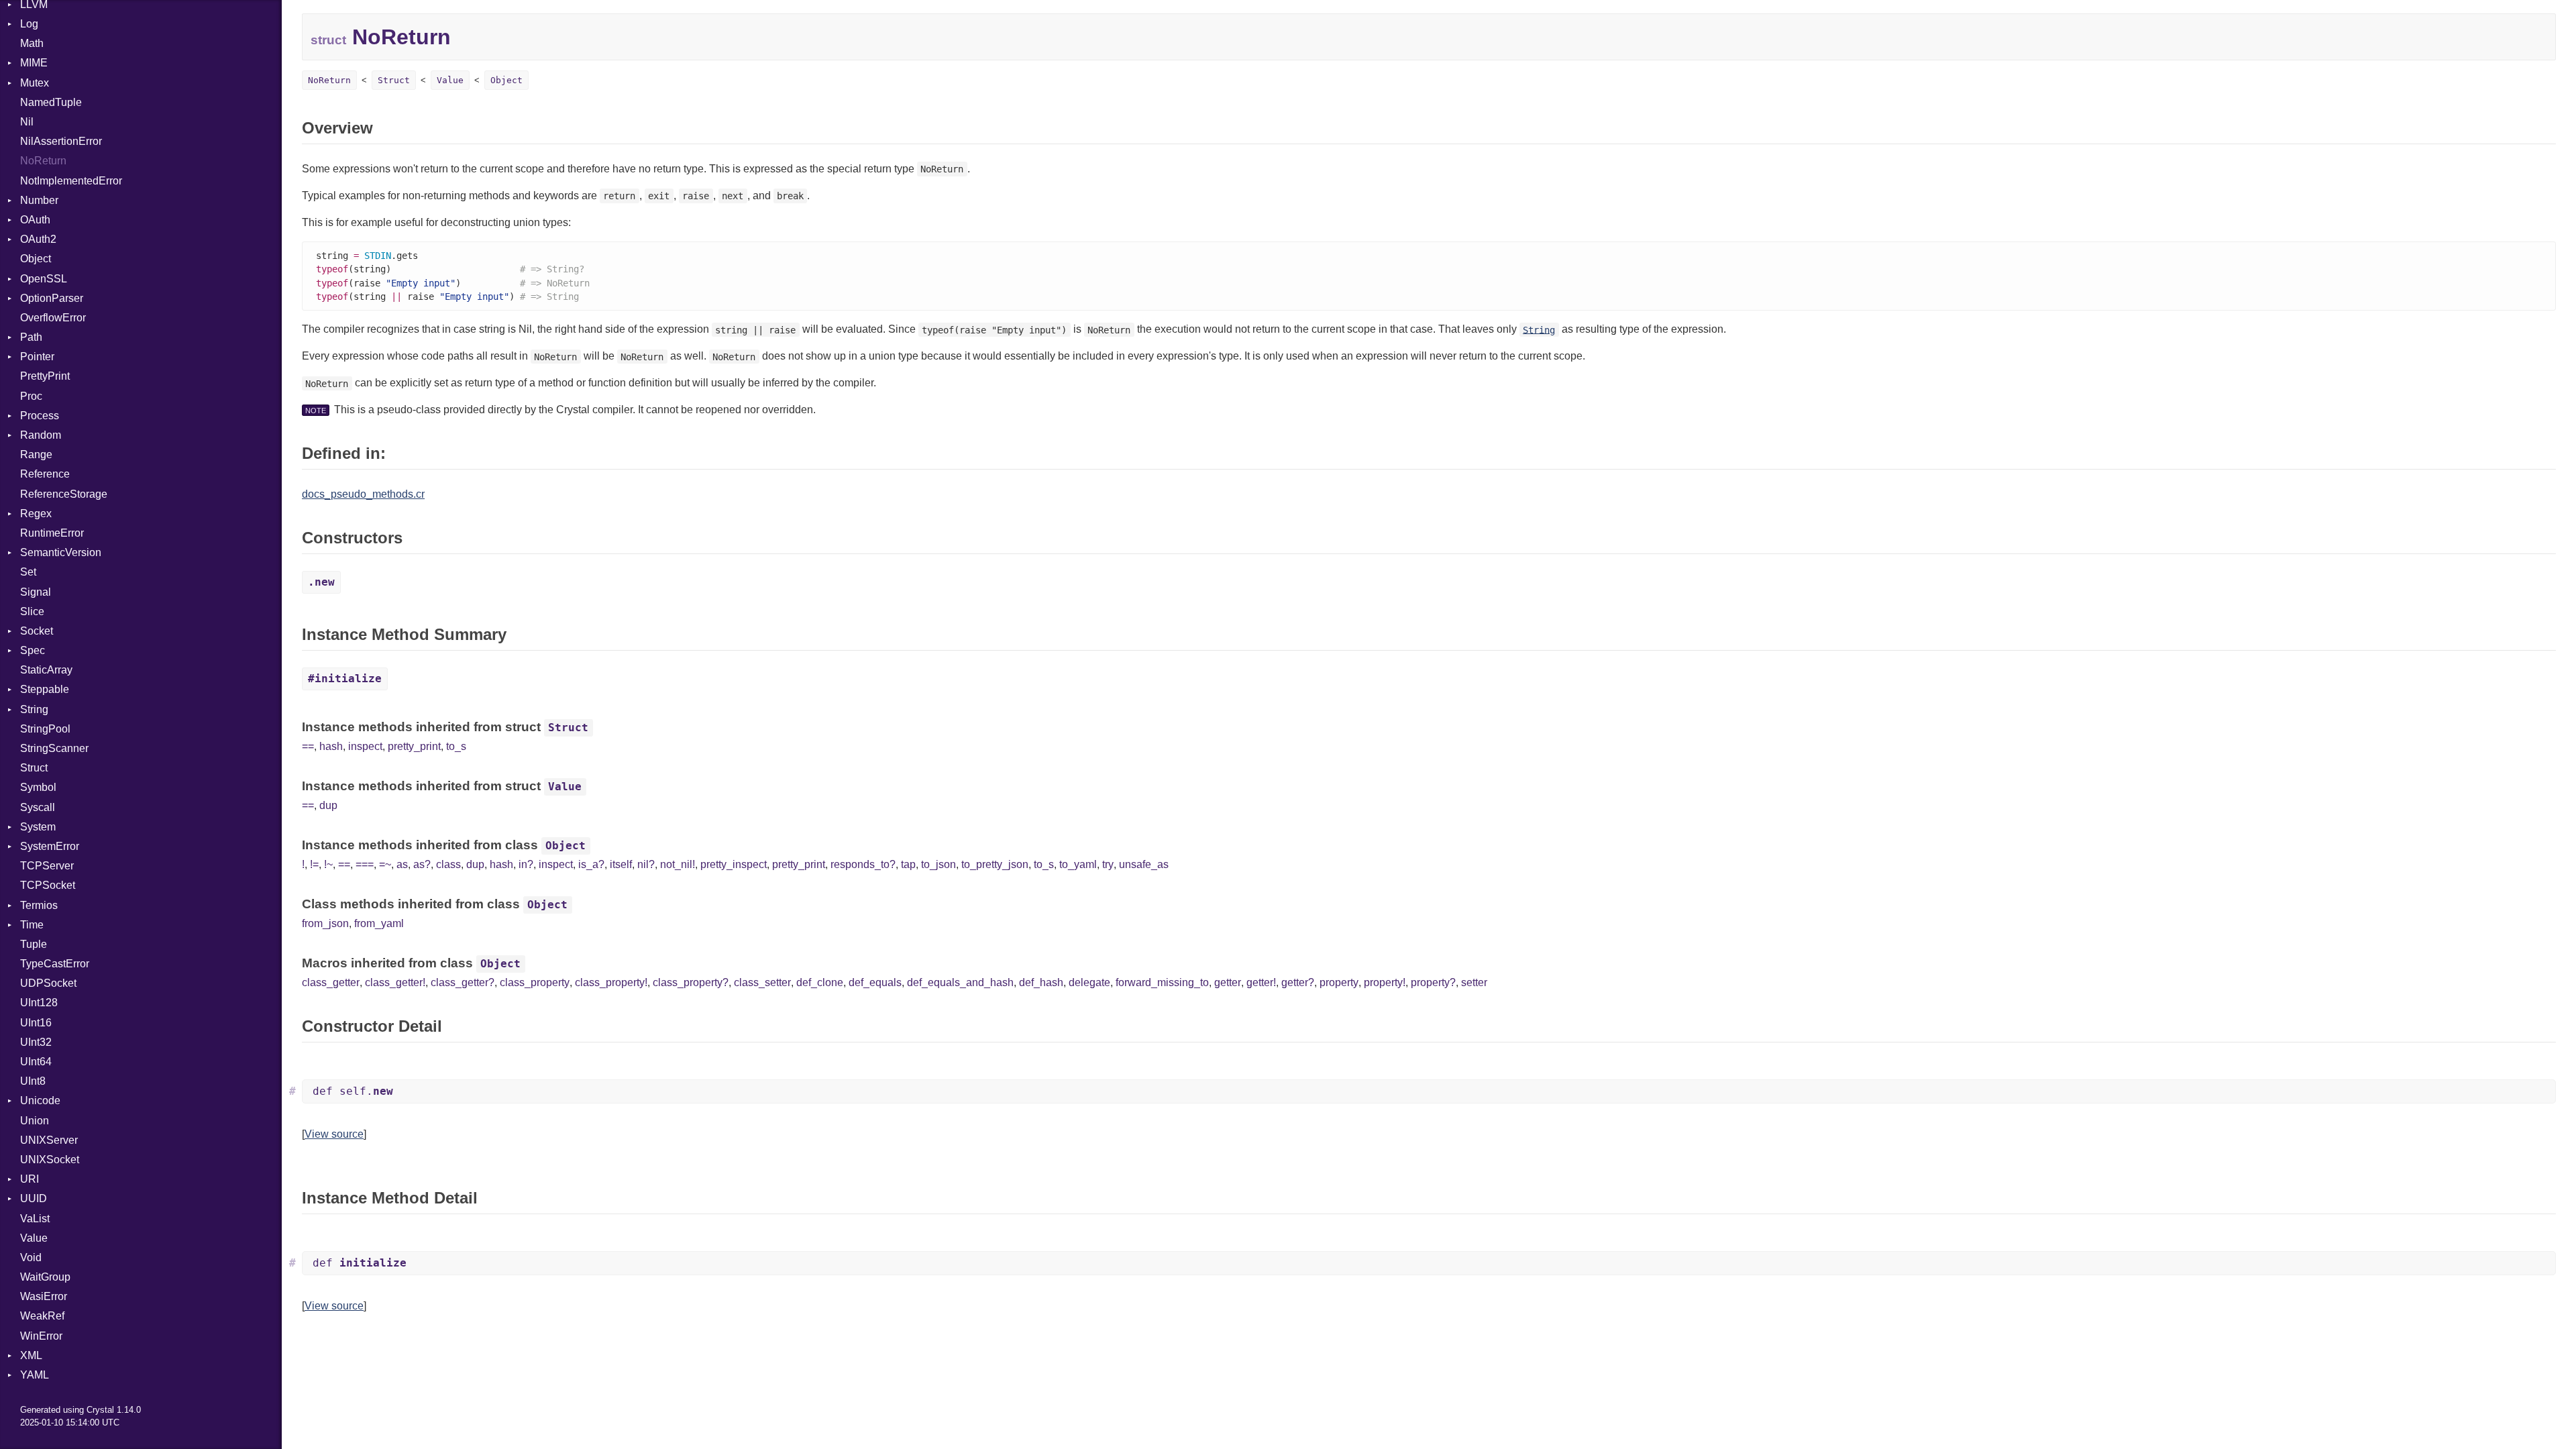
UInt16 (36, 1023)
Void (31, 1257)
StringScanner (54, 748)
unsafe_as (1144, 864)
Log (29, 24)
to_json (938, 864)
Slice (32, 611)
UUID (34, 1198)
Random (41, 435)
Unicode (40, 1101)
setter (1474, 982)
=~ (385, 864)
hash (331, 746)
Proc (31, 396)
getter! (1261, 982)
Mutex (35, 83)
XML (31, 1355)
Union (35, 1121)
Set (28, 572)
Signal (36, 592)
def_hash (1041, 982)
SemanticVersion (61, 552)
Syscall (38, 807)
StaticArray (46, 670)
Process (40, 416)
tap (908, 864)
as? (422, 864)
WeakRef (42, 1316)
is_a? (591, 864)
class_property (535, 982)
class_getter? (463, 982)
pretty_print (414, 746)
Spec (33, 650)
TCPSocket (48, 885)
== (308, 746)
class (448, 864)
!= (314, 864)
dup (328, 805)
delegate (1089, 982)
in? (526, 864)
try (1108, 864)
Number (39, 200)
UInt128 (39, 1003)
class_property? (691, 982)
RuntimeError (52, 533)
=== (365, 864)
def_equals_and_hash (960, 982)
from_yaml (379, 923)
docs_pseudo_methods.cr (363, 494)
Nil (27, 122)
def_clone (820, 982)
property (1339, 982)
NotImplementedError (71, 181)
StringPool (45, 729)
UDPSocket (48, 983)
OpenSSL (44, 279)
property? (1433, 982)
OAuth (35, 220)
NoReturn (43, 161)
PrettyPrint (45, 376)
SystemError (50, 846)
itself (621, 864)
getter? (1298, 982)
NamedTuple (51, 102)
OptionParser (52, 298)
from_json (325, 923)
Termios (39, 905)
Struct (34, 768)
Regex (36, 514)
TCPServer (47, 866)
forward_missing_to (1162, 982)
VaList (35, 1219)
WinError (41, 1336)
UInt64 (36, 1062)
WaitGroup (45, 1277)
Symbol (38, 787)
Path (31, 337)
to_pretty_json (995, 864)
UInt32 (36, 1042)
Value (34, 1238)
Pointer (37, 357)
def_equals (875, 982)
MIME (34, 63)
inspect (365, 746)
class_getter (331, 982)
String (34, 709)
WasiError (44, 1296)
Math (32, 43)
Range (36, 454)
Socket (37, 631)
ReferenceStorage (64, 494)
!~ (328, 864)
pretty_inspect (734, 864)
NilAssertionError (61, 141)
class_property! (611, 982)
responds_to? (863, 864)
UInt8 (33, 1081)
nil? (646, 864)
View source (334, 1134)
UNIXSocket (50, 1160)
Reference (45, 474)
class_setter (762, 982)
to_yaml (1078, 864)
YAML (35, 1375)
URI (30, 1179)
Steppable (45, 689)
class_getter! (395, 982)
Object (36, 259)
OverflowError (53, 318)
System (38, 827)
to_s (456, 746)
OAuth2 (38, 239)
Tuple (34, 944)
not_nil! (678, 864)
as (402, 864)
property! (1385, 982)
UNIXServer (49, 1140)
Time (32, 925)
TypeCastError (55, 964)
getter (1228, 982)
